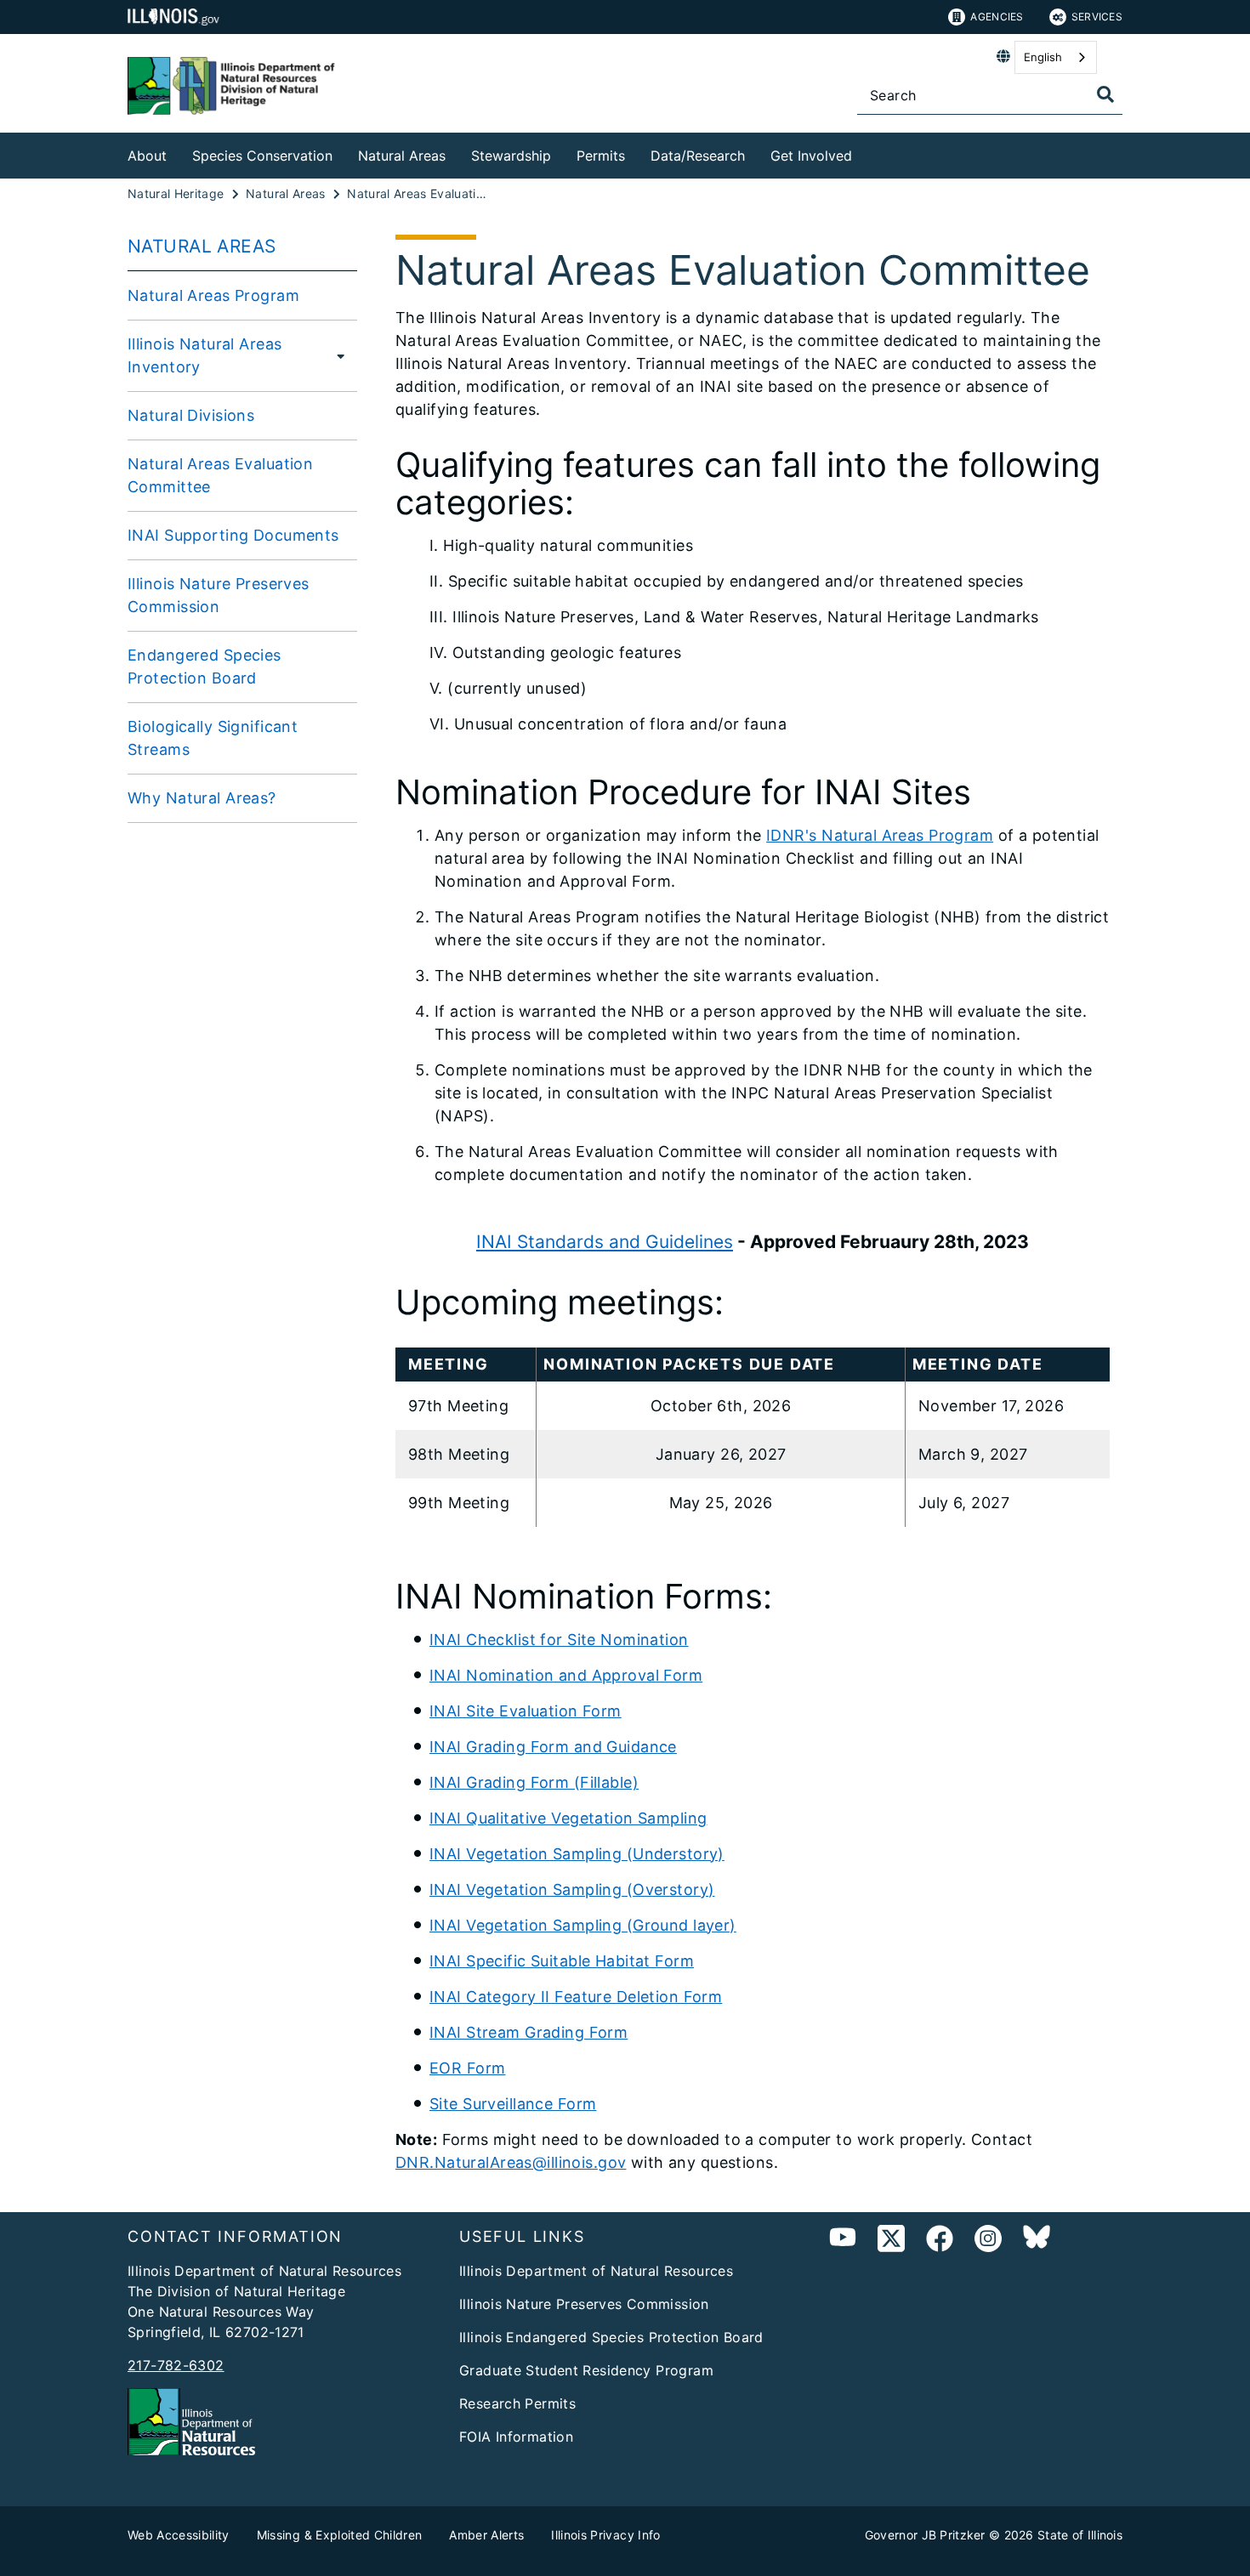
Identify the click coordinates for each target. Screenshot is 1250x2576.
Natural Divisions (191, 415)
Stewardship (511, 156)
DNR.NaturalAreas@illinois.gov (511, 2162)
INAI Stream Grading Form (528, 2032)
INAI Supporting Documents (233, 535)
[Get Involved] (865, 153)
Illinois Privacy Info (605, 2535)
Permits (601, 156)
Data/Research (698, 156)
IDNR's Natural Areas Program (880, 835)
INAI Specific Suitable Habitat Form (562, 1961)
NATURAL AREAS (202, 246)
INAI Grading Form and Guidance (553, 1747)
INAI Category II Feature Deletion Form (576, 1997)
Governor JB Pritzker (925, 2535)
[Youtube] (843, 2241)
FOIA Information (516, 2437)
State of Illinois (1080, 2535)
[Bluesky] (1037, 2241)
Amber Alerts (486, 2535)
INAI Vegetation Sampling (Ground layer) (583, 1925)
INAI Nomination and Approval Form (566, 1675)
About (147, 156)
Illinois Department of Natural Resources (596, 2271)
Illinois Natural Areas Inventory (205, 355)
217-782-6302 (176, 2365)
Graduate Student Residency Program (586, 2370)
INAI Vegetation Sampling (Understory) (577, 1854)
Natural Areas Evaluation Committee (220, 475)
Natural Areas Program (213, 295)
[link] (891, 2241)
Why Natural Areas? (202, 798)
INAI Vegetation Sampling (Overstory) (572, 1889)
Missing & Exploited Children (340, 2535)
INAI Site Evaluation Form (526, 1711)
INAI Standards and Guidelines (605, 1242)
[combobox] (1056, 57)
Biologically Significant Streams (213, 738)
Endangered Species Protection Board (205, 667)
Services (1097, 17)
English (1043, 57)
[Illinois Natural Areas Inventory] (339, 355)
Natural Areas (402, 156)
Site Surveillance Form (513, 2104)
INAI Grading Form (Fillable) (534, 1782)
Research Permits (517, 2403)
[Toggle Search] (1105, 94)
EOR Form (467, 2068)
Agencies (997, 17)
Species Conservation (262, 156)
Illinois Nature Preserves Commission (219, 595)
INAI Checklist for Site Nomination (559, 1640)
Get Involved (811, 156)
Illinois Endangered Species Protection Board (611, 2337)
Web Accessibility (179, 2535)
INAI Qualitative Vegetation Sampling (568, 1818)
